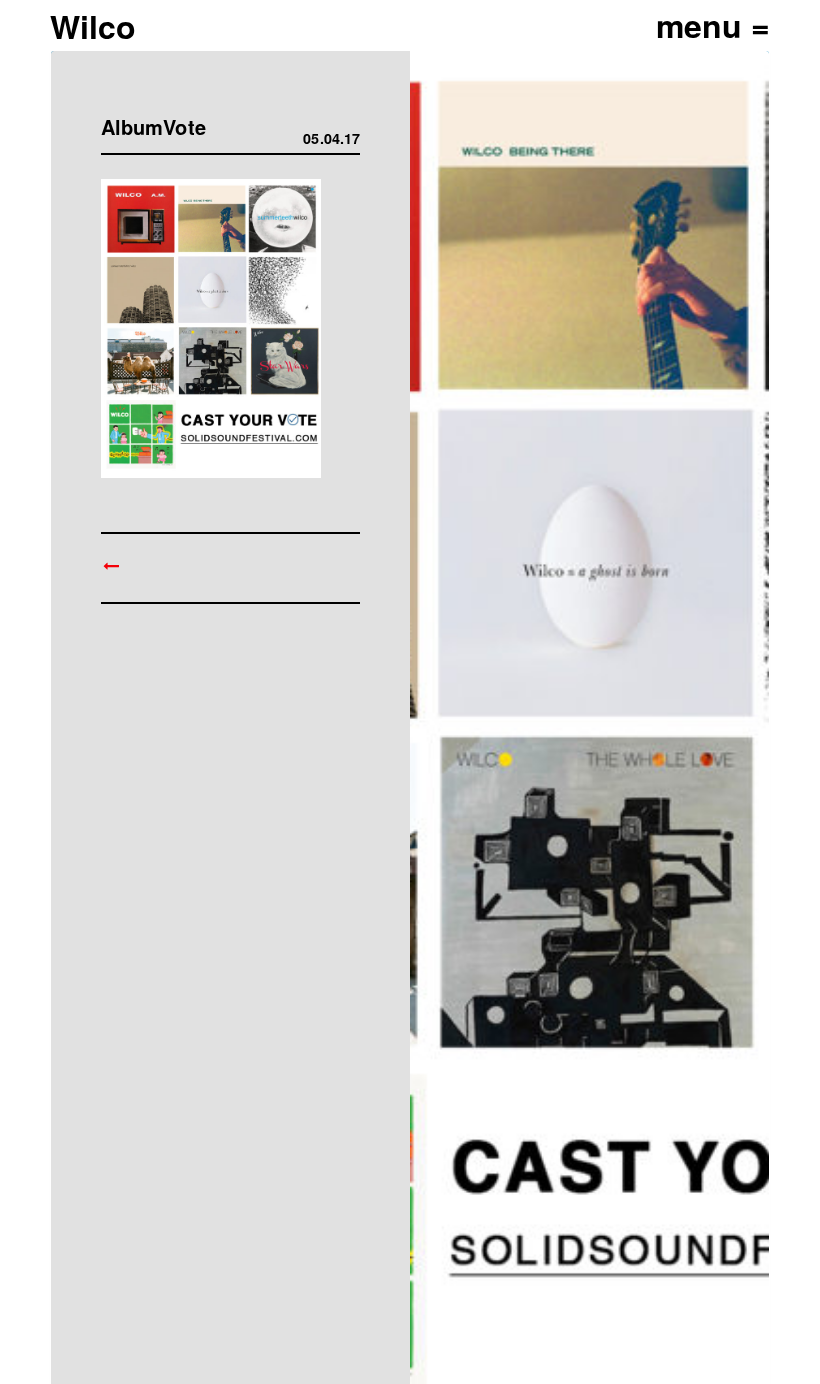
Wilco (93, 26)
